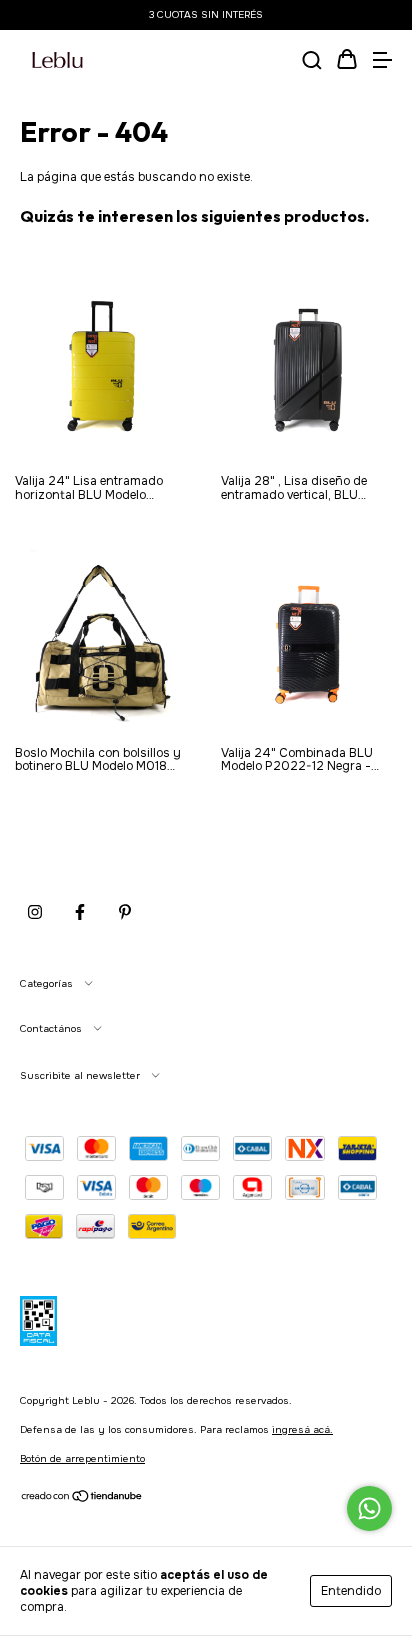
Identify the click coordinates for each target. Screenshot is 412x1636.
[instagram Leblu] (35, 912)
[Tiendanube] (82, 1499)
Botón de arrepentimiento (82, 1458)
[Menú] (382, 62)
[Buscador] (312, 62)
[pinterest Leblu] (125, 912)
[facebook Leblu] (80, 912)
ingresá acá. (302, 1429)
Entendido (351, 1591)
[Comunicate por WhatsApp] (369, 1508)
